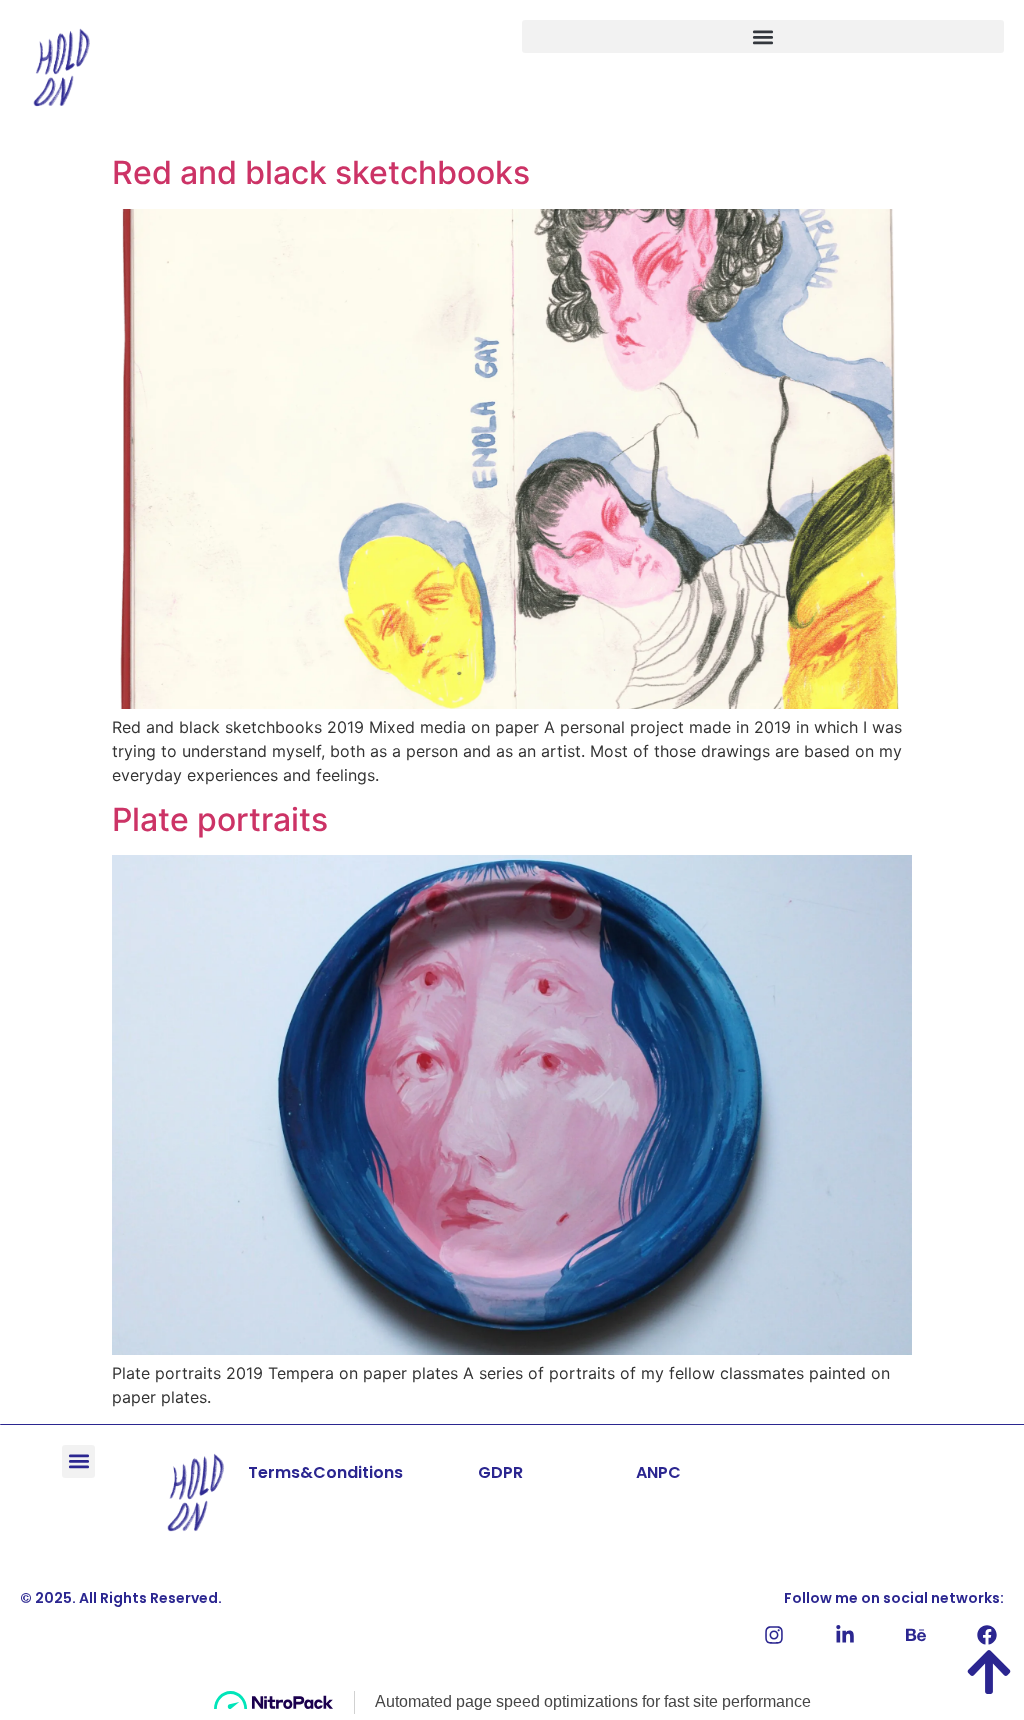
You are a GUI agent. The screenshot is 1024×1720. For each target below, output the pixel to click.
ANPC (658, 1472)
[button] (763, 36)
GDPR (500, 1472)
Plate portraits (220, 819)
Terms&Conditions (325, 1472)
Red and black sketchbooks (321, 172)
